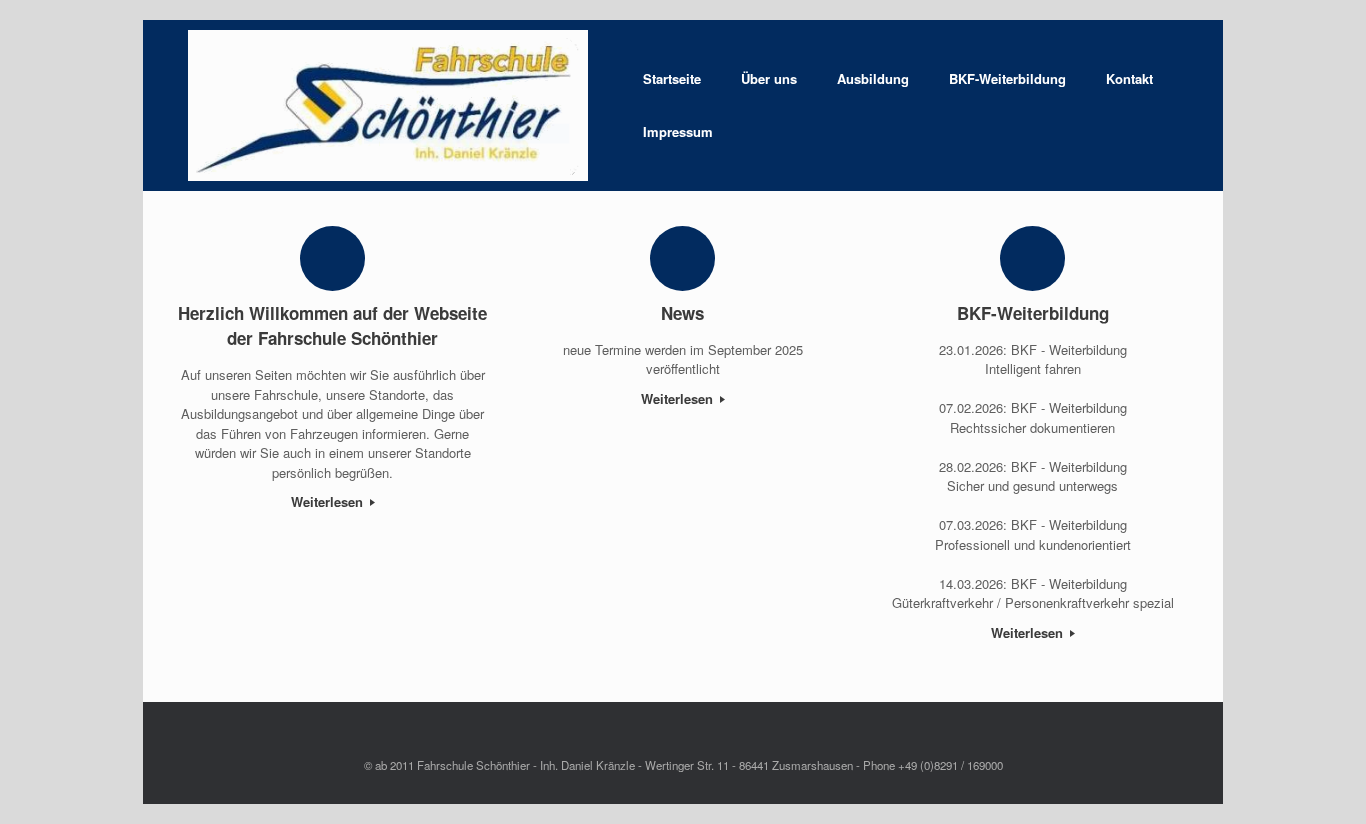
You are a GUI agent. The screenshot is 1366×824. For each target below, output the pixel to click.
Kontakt (1129, 78)
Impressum (678, 131)
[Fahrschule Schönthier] (388, 105)
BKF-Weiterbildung (1007, 78)
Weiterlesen (329, 501)
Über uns (769, 78)
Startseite (672, 78)
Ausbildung (873, 78)
